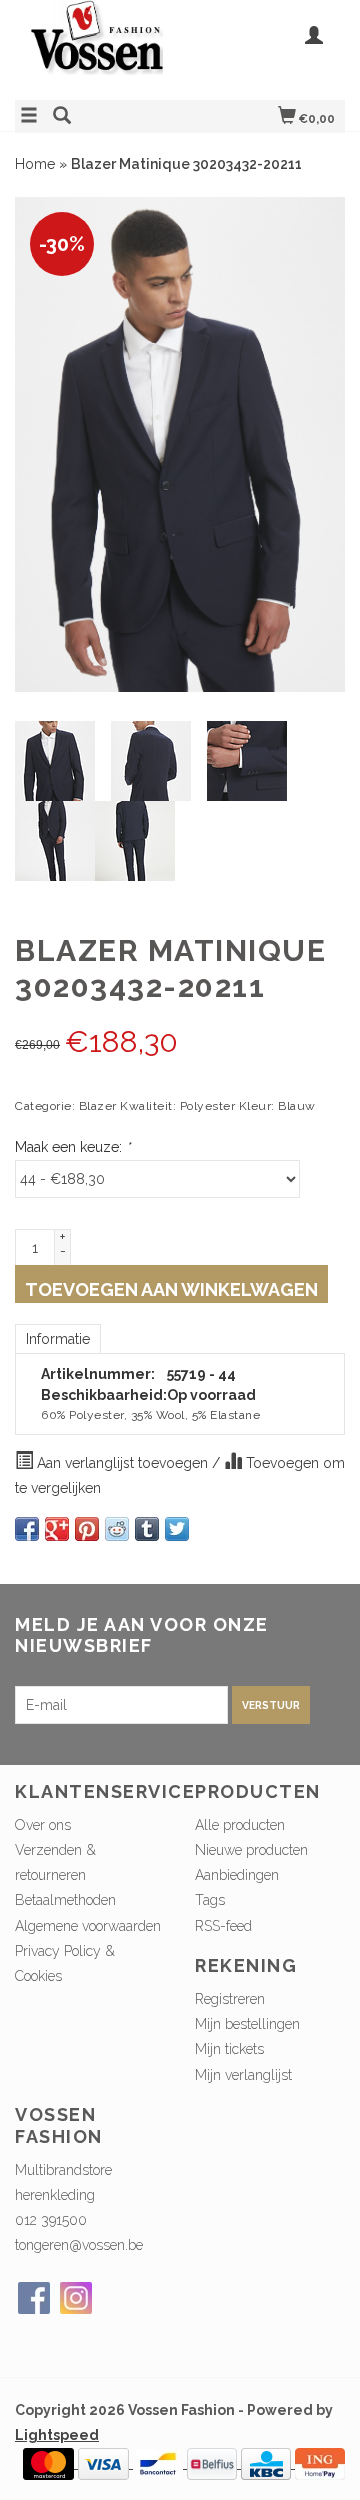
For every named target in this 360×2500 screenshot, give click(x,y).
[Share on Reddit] (117, 1529)
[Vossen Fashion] (97, 47)
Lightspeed (57, 2435)
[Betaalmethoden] (50, 2463)
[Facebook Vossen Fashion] (34, 2298)
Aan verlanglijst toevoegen (122, 1463)
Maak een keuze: (72, 1147)
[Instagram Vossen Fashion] (76, 2298)
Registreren (230, 1999)
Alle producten (240, 1825)
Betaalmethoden (65, 1900)
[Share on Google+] (57, 1529)
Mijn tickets (229, 2049)
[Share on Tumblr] (147, 1529)
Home (35, 164)
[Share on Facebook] (27, 1529)
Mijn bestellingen (247, 2024)
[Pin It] (87, 1529)
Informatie (58, 1339)
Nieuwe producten (251, 1850)
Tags (210, 1900)
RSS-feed (223, 1926)
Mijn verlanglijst (243, 2075)
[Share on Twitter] (177, 1529)
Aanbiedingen (237, 1875)
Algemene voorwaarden (88, 1926)
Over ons (43, 1825)
